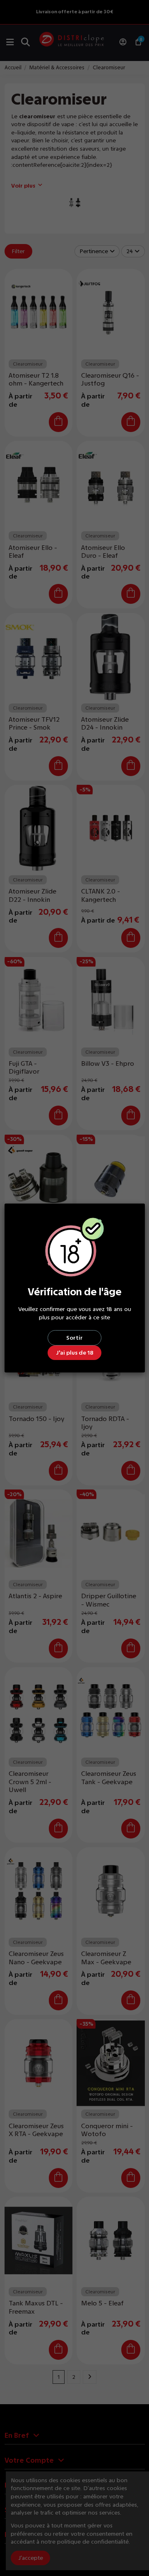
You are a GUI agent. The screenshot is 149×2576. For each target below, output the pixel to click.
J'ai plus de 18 (75, 1353)
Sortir (74, 1338)
